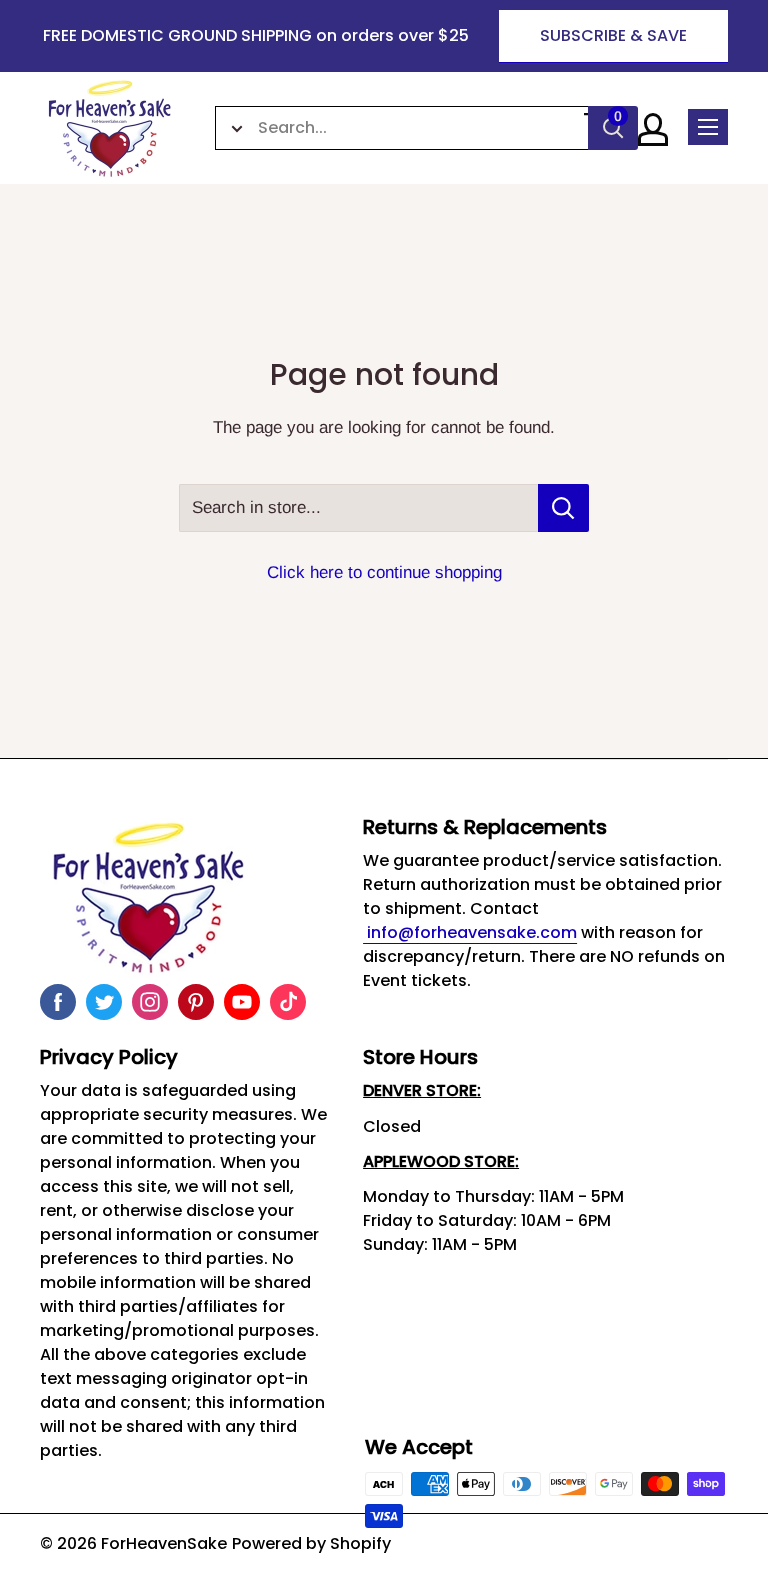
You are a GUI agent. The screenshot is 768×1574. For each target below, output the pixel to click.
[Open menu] (708, 127)
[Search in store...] (563, 508)
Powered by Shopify (311, 1543)
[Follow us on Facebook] (58, 1002)
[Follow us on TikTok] (288, 1002)
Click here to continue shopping (384, 572)
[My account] (653, 129)
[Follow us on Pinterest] (196, 1002)
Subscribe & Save (613, 35)
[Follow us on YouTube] (242, 1002)
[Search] (613, 128)
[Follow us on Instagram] (150, 1002)
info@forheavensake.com (470, 932)
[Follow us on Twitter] (104, 1002)
